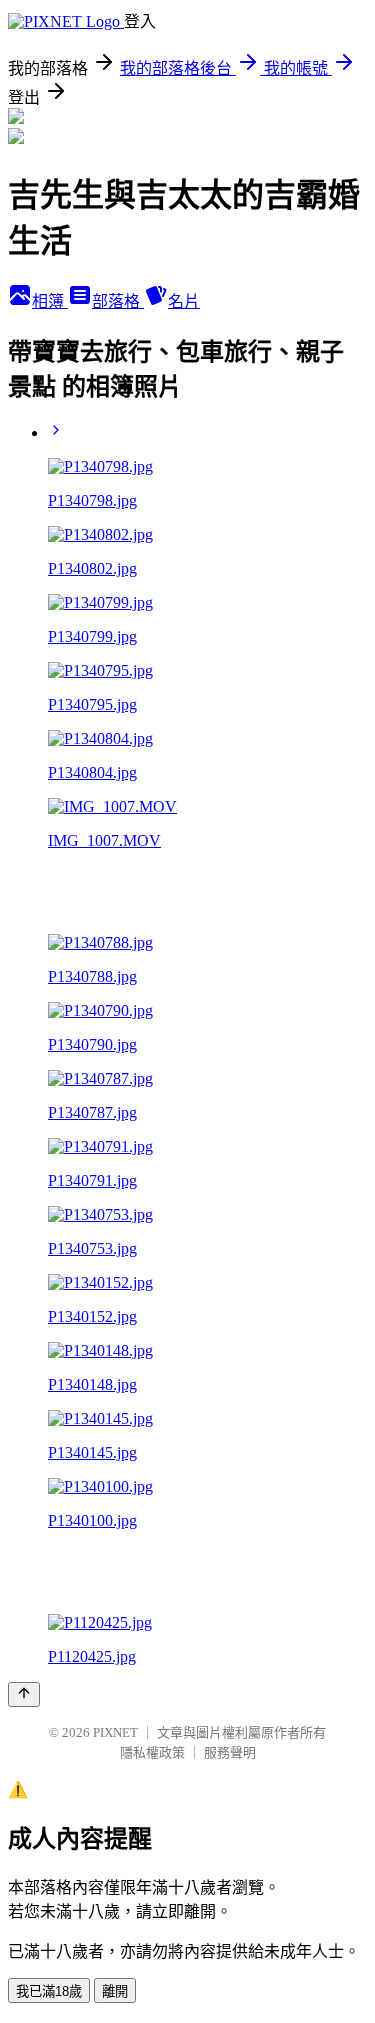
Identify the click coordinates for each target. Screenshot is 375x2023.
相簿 (50, 301)
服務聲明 (230, 1752)
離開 (115, 1991)
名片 (184, 301)
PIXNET (115, 1732)
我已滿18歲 (49, 1991)
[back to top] (24, 1694)
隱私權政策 (152, 1752)
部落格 (118, 301)
